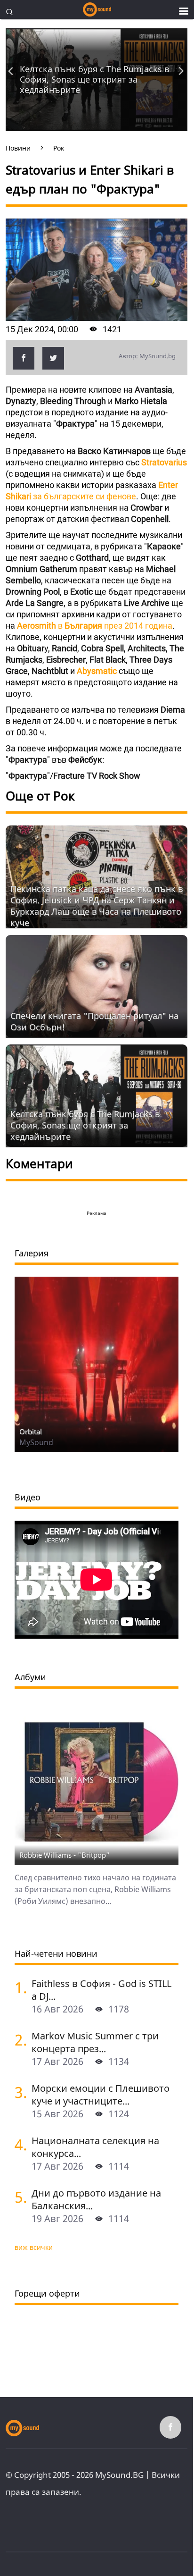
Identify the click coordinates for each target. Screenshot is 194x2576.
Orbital (31, 1431)
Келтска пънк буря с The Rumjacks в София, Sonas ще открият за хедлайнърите (94, 79)
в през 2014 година (95, 626)
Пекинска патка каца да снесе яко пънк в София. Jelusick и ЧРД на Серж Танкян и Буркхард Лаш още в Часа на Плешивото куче (97, 906)
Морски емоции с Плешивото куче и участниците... (101, 2095)
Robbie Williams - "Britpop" (65, 1855)
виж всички (34, 2247)
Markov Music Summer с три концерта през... (95, 2042)
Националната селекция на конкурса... (95, 2147)
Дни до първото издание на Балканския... (96, 2199)
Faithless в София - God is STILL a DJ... (101, 1990)
